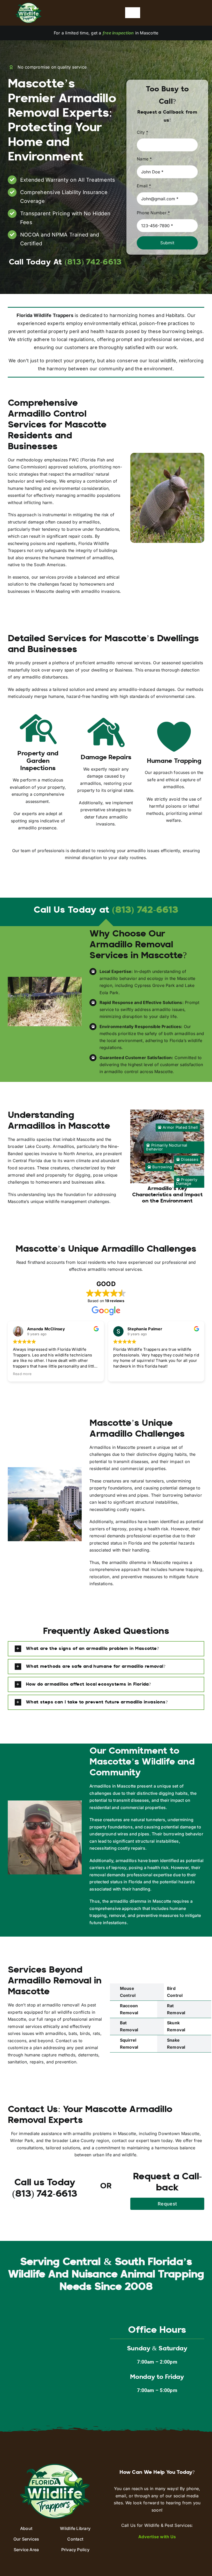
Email (144, 186)
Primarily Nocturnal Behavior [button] (167, 1147)
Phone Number (153, 213)
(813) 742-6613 (145, 911)
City (142, 132)
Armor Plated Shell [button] (180, 1127)
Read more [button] (123, 1374)
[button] (106, 1649)
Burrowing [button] (162, 1167)
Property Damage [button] (187, 1182)
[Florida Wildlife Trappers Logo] (28, 5)
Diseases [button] (189, 1160)
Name (144, 159)
